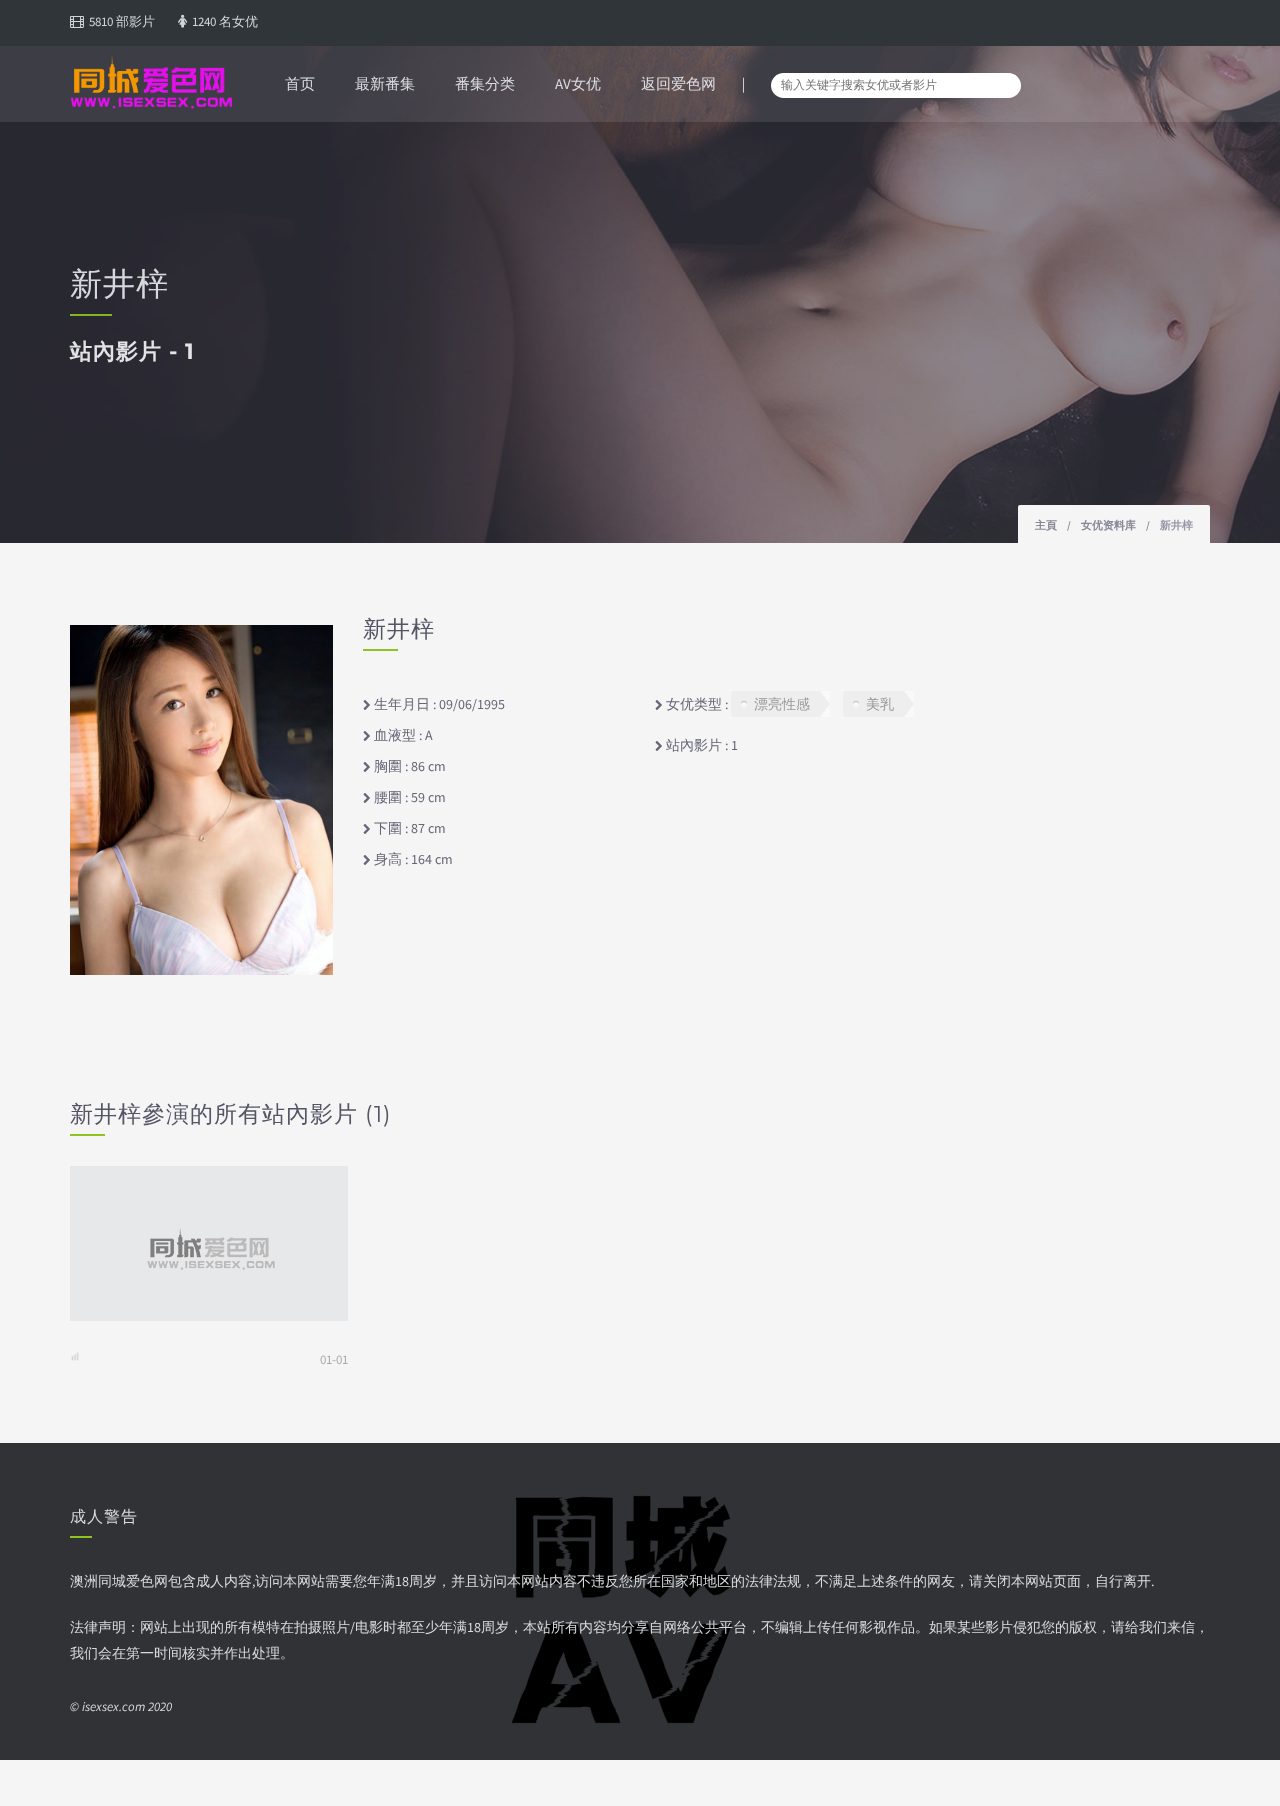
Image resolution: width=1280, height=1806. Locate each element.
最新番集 (385, 83)
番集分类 (485, 83)
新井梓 (1176, 525)
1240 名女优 (225, 21)
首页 (300, 83)
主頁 (1046, 525)
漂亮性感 (782, 704)
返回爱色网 (678, 83)
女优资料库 (1108, 525)
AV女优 (578, 83)
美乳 (880, 704)
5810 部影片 (122, 21)
